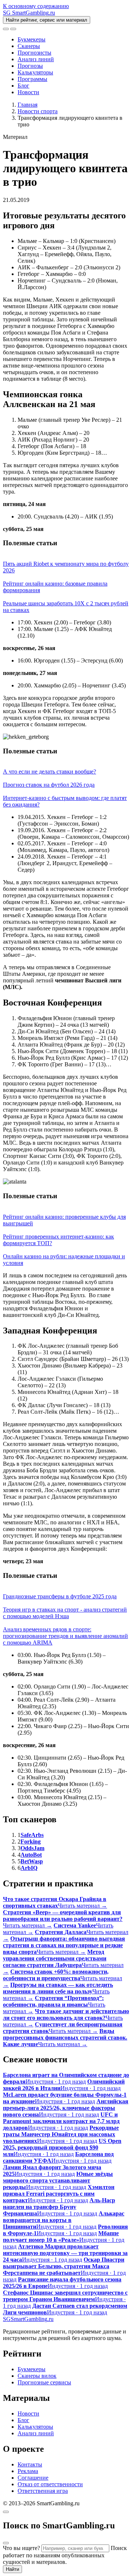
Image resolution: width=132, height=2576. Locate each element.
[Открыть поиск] (6, 29)
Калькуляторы (35, 72)
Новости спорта (38, 111)
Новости (28, 92)
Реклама (28, 2471)
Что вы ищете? (21, 2548)
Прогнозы (30, 66)
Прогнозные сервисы (44, 2382)
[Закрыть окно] (6, 2512)
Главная (27, 105)
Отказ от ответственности (50, 2484)
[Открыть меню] (13, 29)
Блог (23, 86)
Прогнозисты (34, 53)
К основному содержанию (36, 6)
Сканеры (29, 46)
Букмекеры (32, 39)
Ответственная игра (43, 2491)
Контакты (30, 2464)
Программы (32, 79)
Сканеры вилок (37, 2376)
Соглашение (33, 2478)
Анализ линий (36, 59)
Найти (12, 2569)
